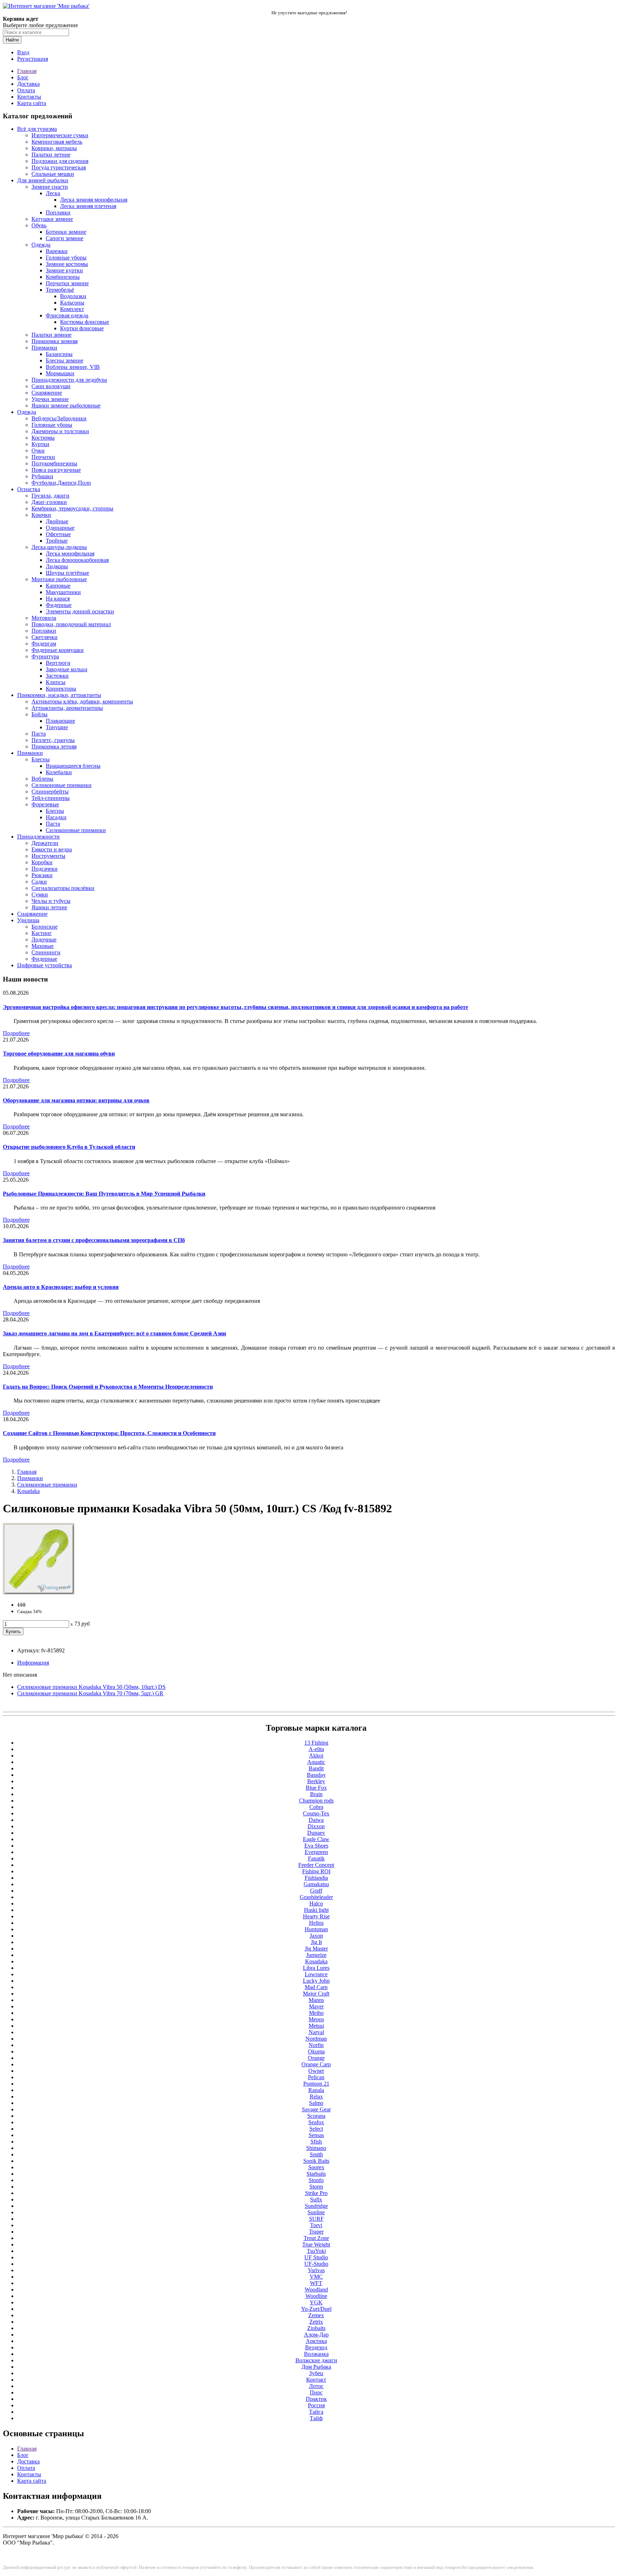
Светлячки (45, 637)
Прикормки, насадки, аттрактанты (59, 695)
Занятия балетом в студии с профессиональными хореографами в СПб (94, 1240)
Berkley (316, 1781)
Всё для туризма (37, 129)
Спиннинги (46, 952)
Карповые (58, 586)
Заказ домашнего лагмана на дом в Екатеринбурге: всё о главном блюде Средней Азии (114, 1333)
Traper (316, 2232)
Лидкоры (57, 566)
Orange (316, 2058)
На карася (58, 599)
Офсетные (58, 534)
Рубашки (42, 476)
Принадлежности (38, 837)
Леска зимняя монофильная (94, 200)
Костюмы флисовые (85, 322)
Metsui (316, 2026)
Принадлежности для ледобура (69, 380)
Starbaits (316, 2174)
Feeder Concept (316, 1865)
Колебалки (59, 772)
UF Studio (316, 2257)
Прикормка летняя (54, 746)
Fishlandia (316, 1878)
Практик (316, 2399)
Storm (316, 2187)
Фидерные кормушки (58, 650)
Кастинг (42, 933)
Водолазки (73, 296)
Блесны (41, 759)
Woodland (316, 2290)
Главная (27, 71)
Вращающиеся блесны (73, 766)
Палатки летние (51, 155)
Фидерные (59, 605)
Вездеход (316, 2347)
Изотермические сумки (60, 135)
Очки (38, 451)
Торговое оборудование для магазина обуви (59, 1054)
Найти (12, 40)
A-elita (316, 1749)
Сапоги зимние (65, 238)
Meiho (316, 2013)
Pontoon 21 (316, 2084)
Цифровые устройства (45, 965)
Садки (39, 882)
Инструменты (48, 856)
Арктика (316, 2341)
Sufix (316, 2199)
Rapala (316, 2090)
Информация (33, 1663)
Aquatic (316, 1762)
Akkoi (316, 1756)
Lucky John (316, 1981)
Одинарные (60, 528)
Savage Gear (316, 2109)
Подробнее (16, 1033)
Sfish (316, 2142)
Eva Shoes (316, 1846)
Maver (316, 2006)
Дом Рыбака (316, 2367)
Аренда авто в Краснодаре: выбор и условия (61, 1287)
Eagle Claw (316, 1839)
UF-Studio (316, 2264)
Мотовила (44, 618)
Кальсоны (72, 303)
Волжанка (316, 2354)
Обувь (39, 225)
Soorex (316, 2167)
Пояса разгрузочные (56, 470)
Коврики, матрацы (54, 148)
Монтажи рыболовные (59, 579)
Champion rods (316, 1801)
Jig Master (316, 1949)
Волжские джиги (316, 2360)
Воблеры (42, 779)
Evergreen (316, 1852)
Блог (23, 77)
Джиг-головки (49, 502)
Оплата (26, 90)
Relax (316, 2097)
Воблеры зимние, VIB (73, 367)
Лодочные (44, 940)
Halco (316, 1903)
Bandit (316, 1768)
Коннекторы (61, 689)
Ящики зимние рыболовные (66, 406)
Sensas (316, 2135)
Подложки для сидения (60, 161)
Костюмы (43, 438)
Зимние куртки (64, 270)
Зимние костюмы (67, 264)
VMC (316, 2277)
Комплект (72, 309)
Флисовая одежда (67, 315)
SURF (316, 2219)
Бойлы (40, 714)
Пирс (316, 2392)
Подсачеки (45, 869)
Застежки (57, 676)
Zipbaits (316, 2328)
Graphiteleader (316, 1897)
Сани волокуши (51, 386)
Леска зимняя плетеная (88, 206)
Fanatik (316, 1858)
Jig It (316, 1942)
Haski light (316, 1910)
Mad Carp (316, 1987)
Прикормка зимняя (55, 341)
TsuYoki (316, 2251)
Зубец (316, 2373)
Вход (23, 52)
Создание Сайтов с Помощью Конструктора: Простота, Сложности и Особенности (109, 1433)
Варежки (57, 251)
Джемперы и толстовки (60, 431)
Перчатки (43, 457)
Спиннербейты (50, 792)
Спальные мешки (53, 174)
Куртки (40, 444)
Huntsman (316, 1929)
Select (316, 2129)
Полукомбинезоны (54, 463)
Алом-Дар (316, 2335)
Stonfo (316, 2180)
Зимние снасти (50, 187)
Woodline (316, 2296)
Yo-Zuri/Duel (316, 2309)
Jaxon (316, 1936)
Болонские (45, 927)
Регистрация (33, 59)
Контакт (316, 2380)
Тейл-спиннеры (51, 798)
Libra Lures (316, 1968)
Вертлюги (58, 663)
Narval (316, 2032)
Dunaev (316, 1833)
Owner (316, 2071)
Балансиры (59, 354)
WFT (316, 2283)
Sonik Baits (316, 2161)
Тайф (316, 2418)
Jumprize (316, 1955)
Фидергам (44, 644)
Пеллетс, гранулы (53, 740)
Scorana (316, 2116)
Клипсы (56, 682)
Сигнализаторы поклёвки (63, 888)
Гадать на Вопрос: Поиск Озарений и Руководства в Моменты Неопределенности (108, 1387)
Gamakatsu (316, 1884)
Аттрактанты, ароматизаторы (67, 708)
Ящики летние (49, 907)
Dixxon (316, 1826)
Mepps (316, 2019)
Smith (316, 2154)
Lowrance (316, 1974)
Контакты (29, 97)
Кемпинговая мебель (57, 142)
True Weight (316, 2244)
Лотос (316, 2386)
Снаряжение (47, 393)
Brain (316, 1794)
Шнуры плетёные (67, 573)
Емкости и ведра (52, 849)
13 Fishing (316, 1743)
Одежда (41, 245)
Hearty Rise (316, 1916)
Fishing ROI (316, 1871)
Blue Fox (316, 1788)
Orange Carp (316, 2064)
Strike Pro (316, 2193)
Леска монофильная (70, 553)
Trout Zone (316, 2238)
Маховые (43, 946)
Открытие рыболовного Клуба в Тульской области (69, 1147)
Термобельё (60, 290)
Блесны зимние (65, 360)
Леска (53, 193)
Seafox (316, 2122)
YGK (316, 2302)
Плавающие (60, 721)
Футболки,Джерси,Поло (61, 483)
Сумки (40, 894)
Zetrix (316, 2322)
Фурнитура (45, 656)
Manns (316, 2000)
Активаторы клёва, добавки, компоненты (82, 701)
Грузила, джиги (50, 496)
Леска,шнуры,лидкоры (59, 547)
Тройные (57, 541)
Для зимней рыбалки (43, 180)
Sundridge (316, 2206)
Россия (316, 2405)
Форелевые (45, 804)
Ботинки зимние (66, 232)
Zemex (316, 2315)
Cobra (316, 1807)
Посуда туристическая (59, 167)
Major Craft (316, 1994)
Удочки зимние (50, 399)
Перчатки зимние (67, 283)
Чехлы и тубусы (51, 901)
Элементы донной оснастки (80, 611)
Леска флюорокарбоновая (77, 560)
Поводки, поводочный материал (71, 624)
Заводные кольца (67, 669)
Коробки (42, 862)
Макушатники (63, 592)
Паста (39, 734)
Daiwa (316, 1820)
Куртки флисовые (82, 328)
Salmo (316, 2103)
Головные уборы (66, 258)
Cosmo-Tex (316, 1813)
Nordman (316, 2039)
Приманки (44, 348)
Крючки (41, 515)
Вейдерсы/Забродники (59, 418)
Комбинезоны (63, 277)
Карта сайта (32, 103)
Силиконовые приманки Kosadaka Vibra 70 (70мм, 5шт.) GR (90, 1693)
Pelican (316, 2077)
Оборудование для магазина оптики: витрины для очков (76, 1100)
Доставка (28, 84)
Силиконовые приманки (62, 785)
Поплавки (58, 212)
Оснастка (29, 489)
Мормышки (60, 373)
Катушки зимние (52, 219)
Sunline (316, 2212)
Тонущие (57, 727)
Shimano (316, 2148)
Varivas (316, 2270)
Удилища (28, 920)
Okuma (316, 2051)
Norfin (316, 2045)
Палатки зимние (51, 335)
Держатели (45, 843)
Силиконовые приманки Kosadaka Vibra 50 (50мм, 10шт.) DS (91, 1687)
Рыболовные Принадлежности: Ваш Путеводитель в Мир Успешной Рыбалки (104, 1194)
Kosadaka (28, 1491)
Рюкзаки (42, 875)
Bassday (316, 1775)
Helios (316, 1923)
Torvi (316, 2225)
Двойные (57, 521)
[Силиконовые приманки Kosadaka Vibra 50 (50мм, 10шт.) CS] (39, 1593)
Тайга (316, 2412)
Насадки (56, 817)
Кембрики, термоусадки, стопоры (72, 508)
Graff (316, 1891)
